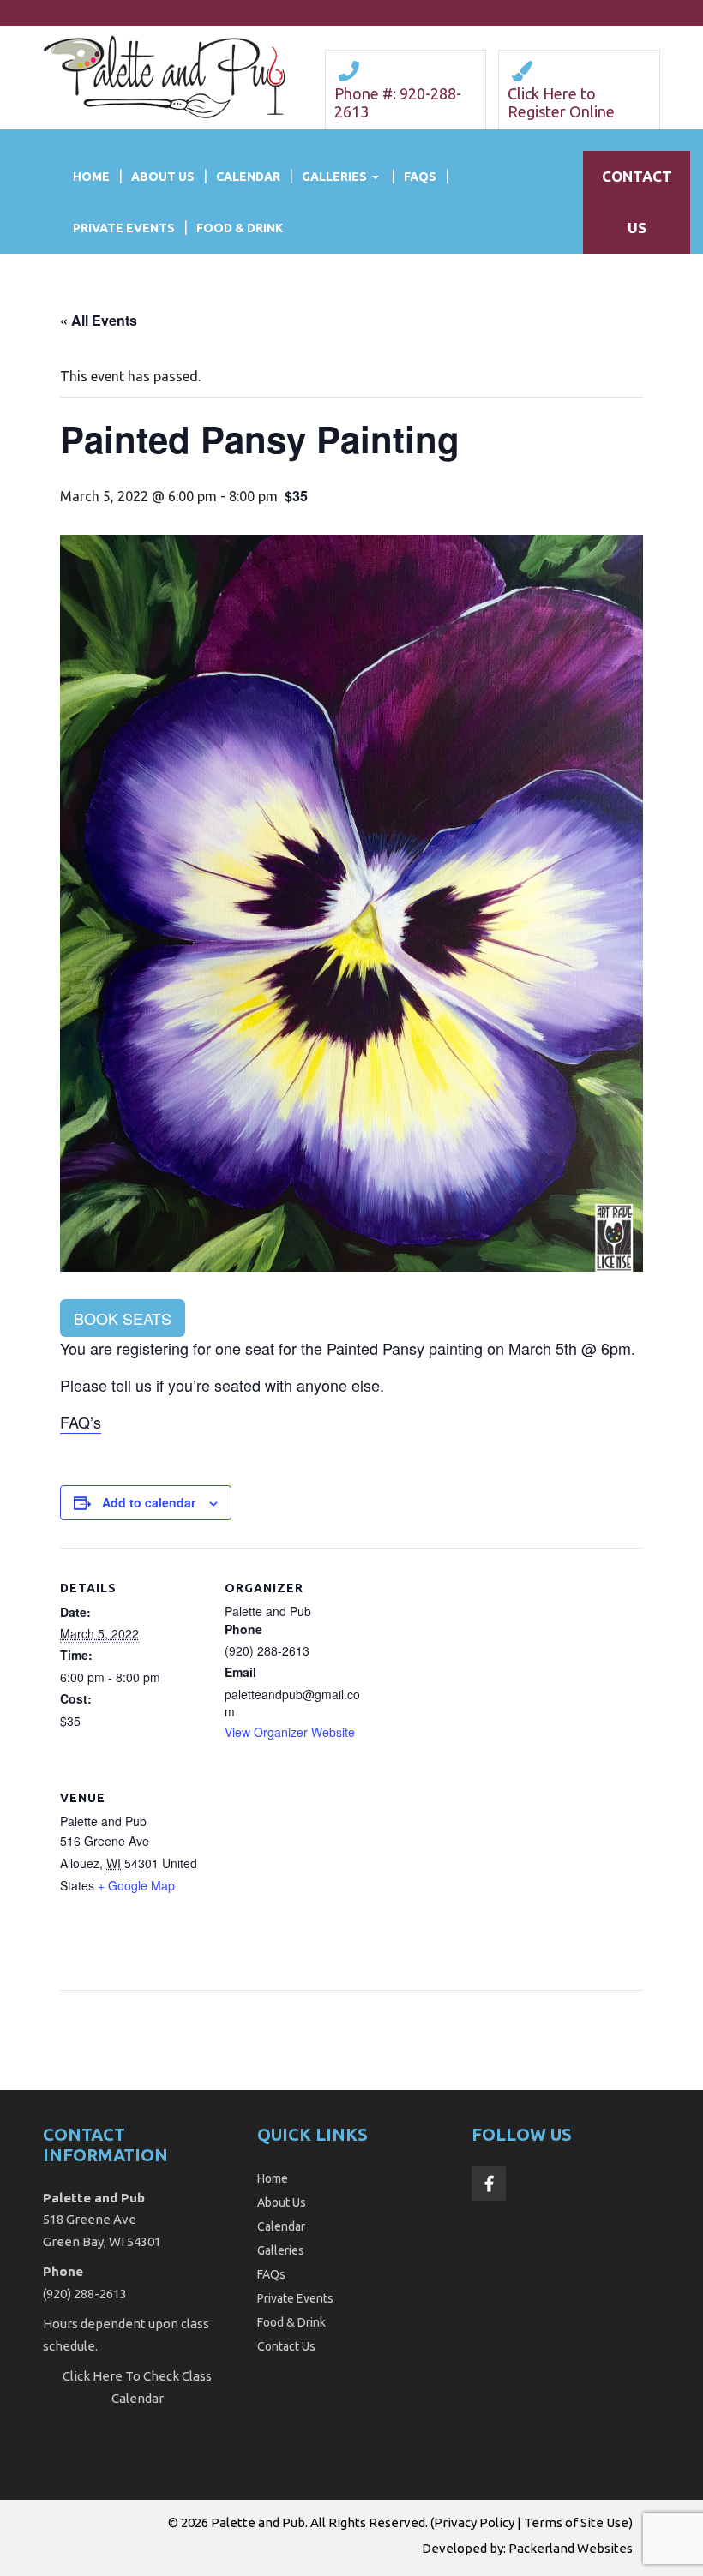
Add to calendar (149, 1502)
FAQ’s (81, 1422)
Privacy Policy (474, 2522)
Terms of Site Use (576, 2522)
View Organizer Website (290, 1732)
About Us (163, 177)
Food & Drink (240, 228)
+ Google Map (136, 1885)
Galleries (334, 177)
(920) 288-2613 (85, 2294)
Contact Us (286, 2346)
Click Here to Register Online (561, 103)
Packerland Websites (571, 2548)
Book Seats (123, 1318)
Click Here (93, 2376)
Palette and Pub (258, 2522)
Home (91, 177)
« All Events (99, 320)
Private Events (124, 228)
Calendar (248, 177)
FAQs (420, 177)
